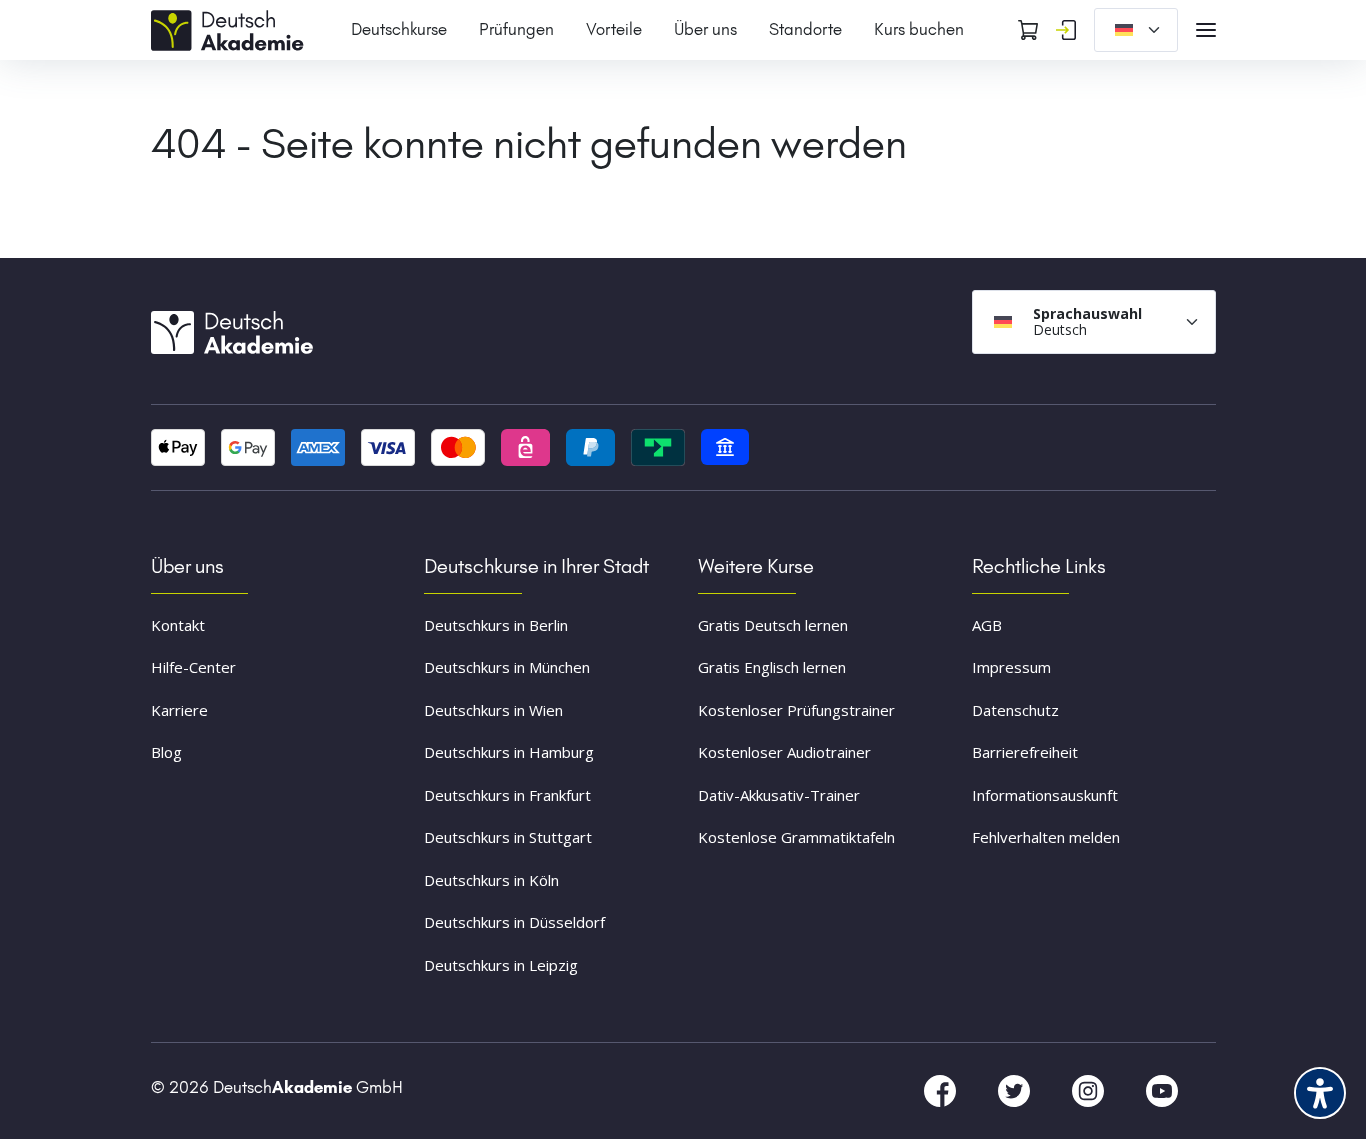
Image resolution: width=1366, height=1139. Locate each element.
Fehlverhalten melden (1046, 837)
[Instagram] (1090, 1090)
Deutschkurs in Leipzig (501, 965)
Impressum (1011, 667)
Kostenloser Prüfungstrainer (796, 710)
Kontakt (178, 625)
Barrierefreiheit (1025, 752)
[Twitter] (1016, 1090)
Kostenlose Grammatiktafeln (796, 837)
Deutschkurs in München (507, 667)
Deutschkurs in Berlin (496, 625)
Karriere (179, 710)
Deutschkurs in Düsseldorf (514, 922)
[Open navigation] (1206, 30)
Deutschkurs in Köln (491, 880)
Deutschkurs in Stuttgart (508, 837)
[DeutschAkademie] (231, 28)
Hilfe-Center (193, 667)
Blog (166, 752)
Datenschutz (1015, 710)
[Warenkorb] (1028, 30)
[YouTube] (1162, 1090)
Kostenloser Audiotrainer (784, 752)
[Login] (1066, 30)
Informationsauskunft (1045, 795)
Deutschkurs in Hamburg (509, 752)
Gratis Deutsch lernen (773, 625)
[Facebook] (942, 1090)
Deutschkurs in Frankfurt (507, 795)
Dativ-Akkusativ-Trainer (779, 795)
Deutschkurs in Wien (493, 710)
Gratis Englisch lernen (772, 667)
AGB (987, 625)
